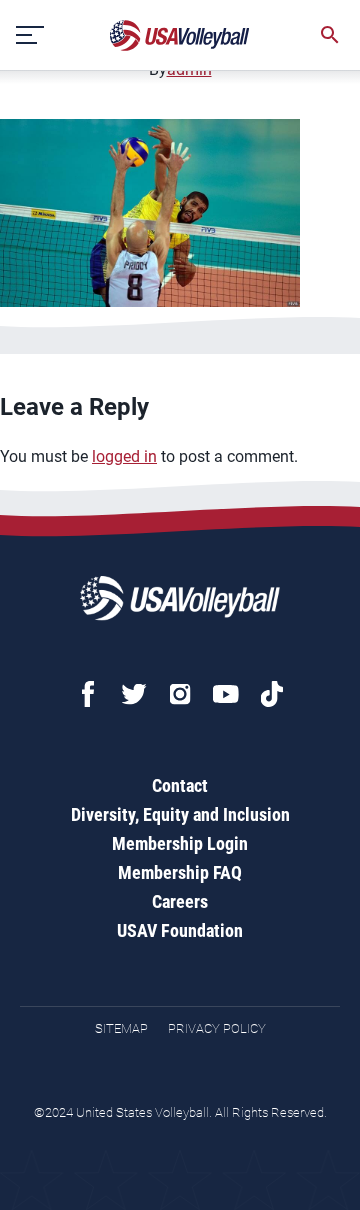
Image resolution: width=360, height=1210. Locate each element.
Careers (180, 901)
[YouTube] (226, 694)
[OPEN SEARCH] (330, 35)
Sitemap (121, 1028)
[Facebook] (88, 694)
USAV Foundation (180, 930)
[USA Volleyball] (180, 35)
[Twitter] (134, 694)
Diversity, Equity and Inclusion (180, 814)
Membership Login (180, 843)
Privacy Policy (217, 1028)
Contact (180, 785)
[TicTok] (272, 694)
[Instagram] (180, 694)
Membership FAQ (180, 872)
